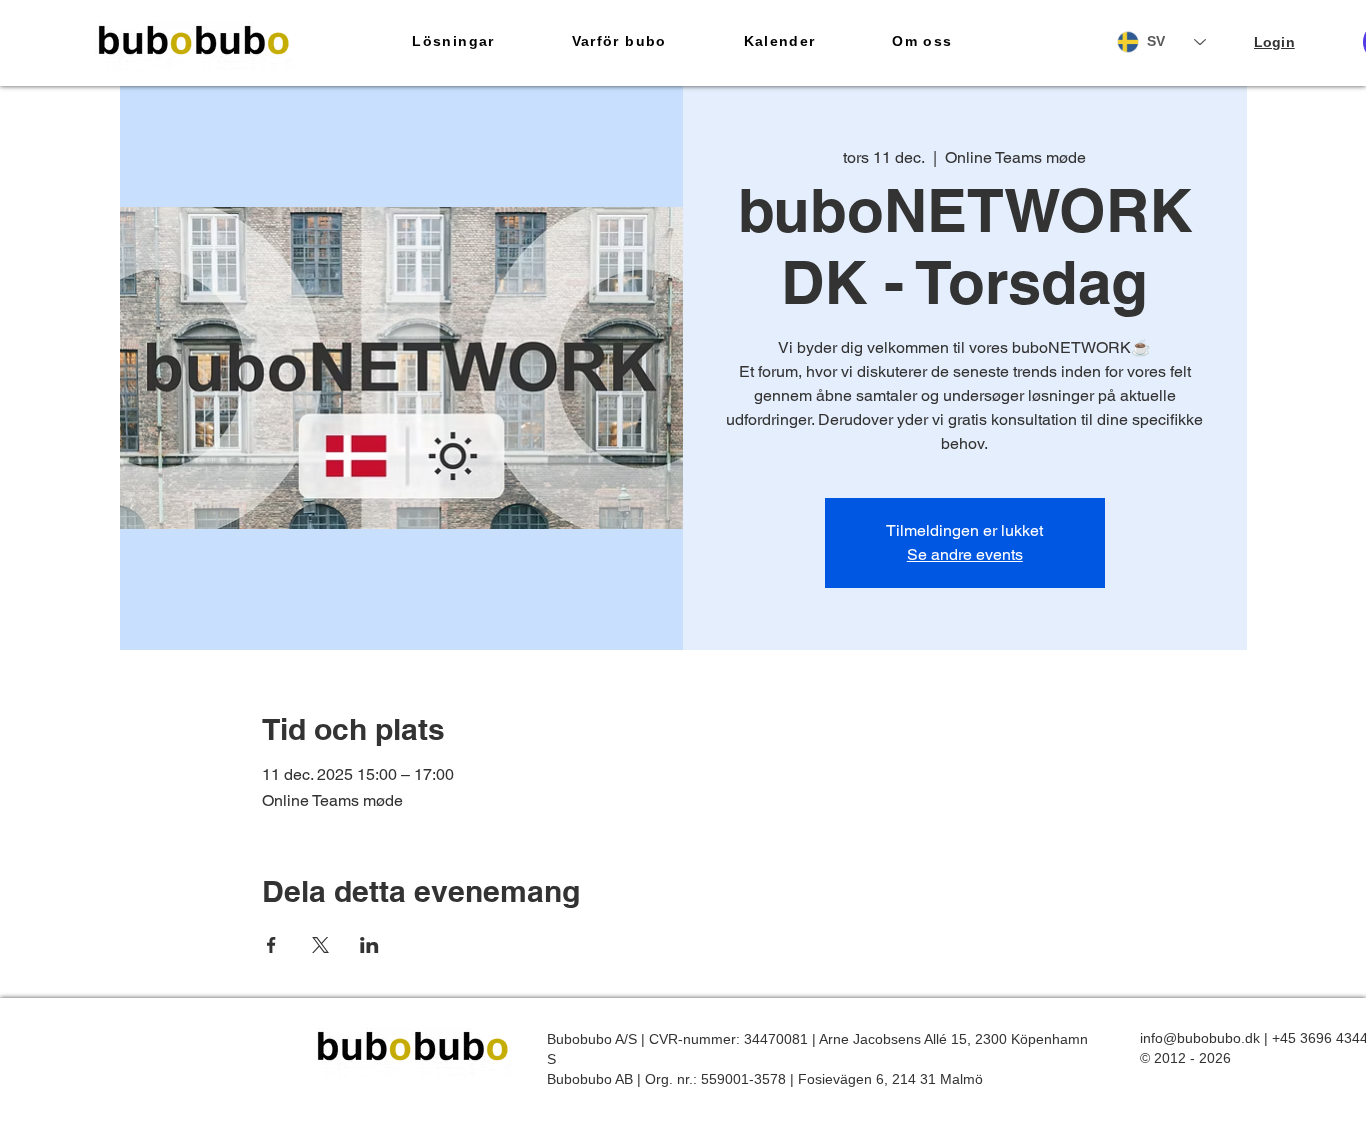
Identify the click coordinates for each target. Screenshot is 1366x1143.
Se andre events (965, 554)
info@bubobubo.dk (1200, 1038)
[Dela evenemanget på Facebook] (271, 945)
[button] (453, 42)
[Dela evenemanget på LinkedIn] (369, 945)
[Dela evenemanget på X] (320, 945)
